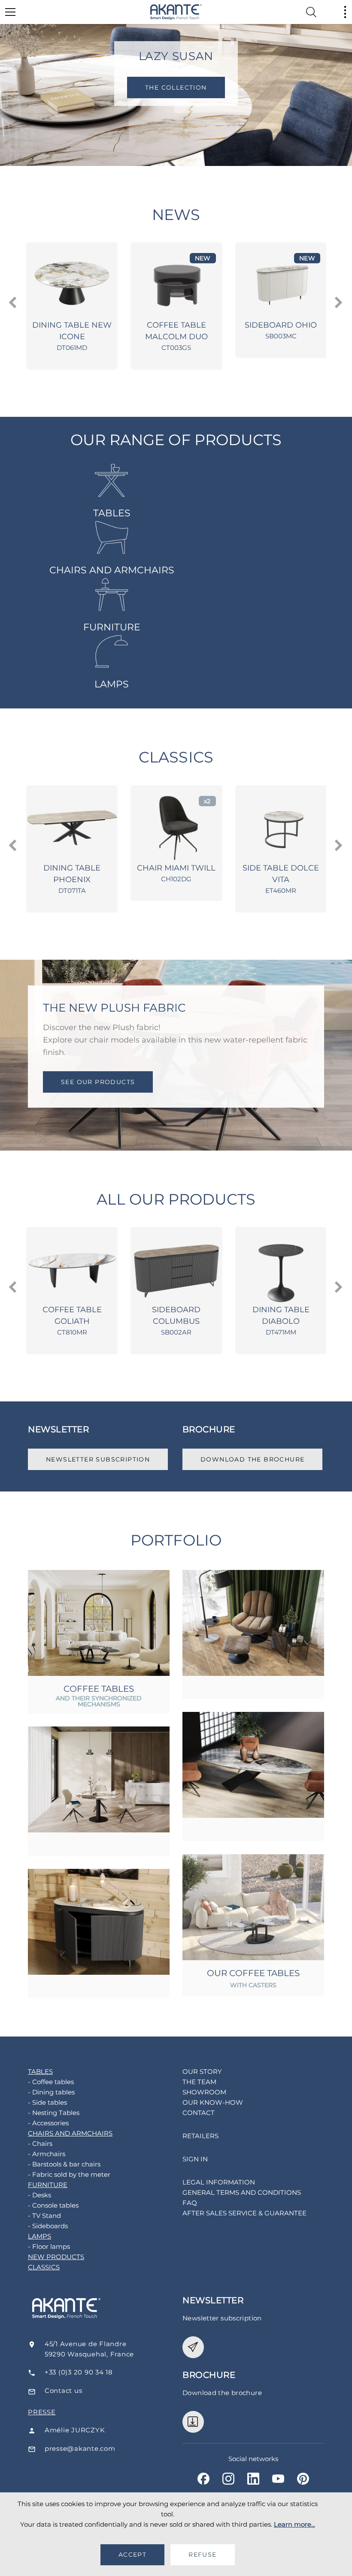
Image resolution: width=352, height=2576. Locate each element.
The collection (190, 87)
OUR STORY (202, 2071)
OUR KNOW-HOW (213, 2102)
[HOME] (176, 12)
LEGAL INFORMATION (219, 2182)
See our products (98, 1082)
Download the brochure (252, 1459)
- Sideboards (48, 2226)
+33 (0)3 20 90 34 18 (79, 2372)
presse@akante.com (80, 2448)
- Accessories (48, 2123)
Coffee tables (99, 1689)
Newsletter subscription (98, 1459)
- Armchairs (47, 2154)
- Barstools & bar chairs (64, 2164)
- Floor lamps (49, 2246)
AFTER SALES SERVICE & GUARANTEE (244, 2213)
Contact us (64, 2391)
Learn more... (294, 2524)
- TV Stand (44, 2216)
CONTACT (199, 2113)
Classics (176, 757)
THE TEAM (199, 2082)
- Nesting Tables (54, 2113)
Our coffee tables (253, 1973)
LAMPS (112, 684)
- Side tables (47, 2102)
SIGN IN (195, 2159)
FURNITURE (112, 627)
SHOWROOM (204, 2092)
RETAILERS (200, 2136)
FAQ (190, 2203)
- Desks (39, 2195)
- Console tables (53, 2205)
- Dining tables (51, 2092)
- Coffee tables (51, 2082)
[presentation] (14, 303)
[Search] (311, 12)
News (176, 215)
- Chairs (40, 2144)
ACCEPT (132, 2555)
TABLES (112, 513)
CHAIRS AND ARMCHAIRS (112, 570)
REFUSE (202, 2555)
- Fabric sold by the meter (69, 2174)
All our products (176, 1199)
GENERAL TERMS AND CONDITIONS (242, 2192)
